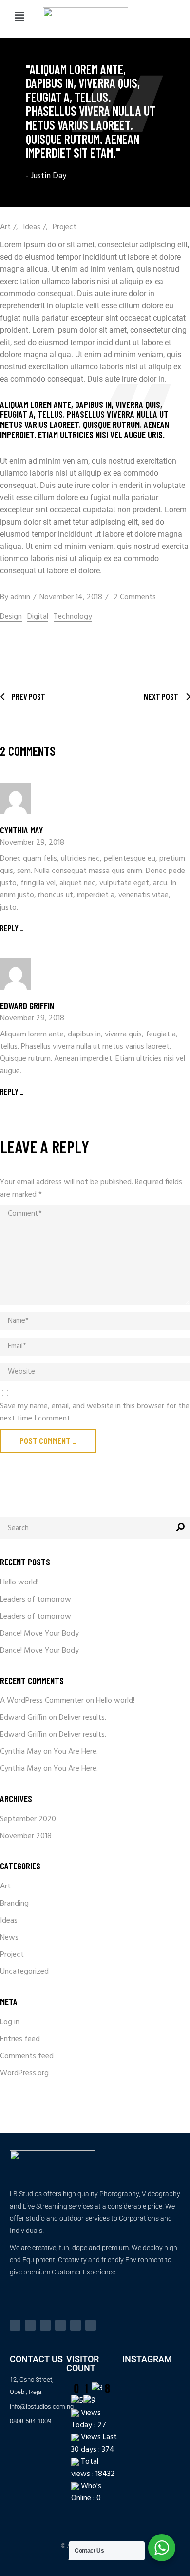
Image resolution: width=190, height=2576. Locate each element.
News (9, 1938)
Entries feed (20, 2039)
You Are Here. (76, 1752)
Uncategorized (24, 1972)
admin (20, 597)
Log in (10, 2022)
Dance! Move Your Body (39, 1634)
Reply (9, 928)
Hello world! (19, 1582)
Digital (38, 617)
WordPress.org (24, 2073)
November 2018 (26, 1836)
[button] (19, 17)
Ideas (32, 227)
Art (5, 227)
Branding (14, 1904)
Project (65, 227)
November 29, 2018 (32, 843)
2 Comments (135, 597)
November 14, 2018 (71, 597)
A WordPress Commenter (42, 1701)
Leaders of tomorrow (36, 1600)
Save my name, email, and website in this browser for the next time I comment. (95, 1413)
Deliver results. (83, 1718)
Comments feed (27, 2056)
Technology (73, 617)
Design (11, 617)
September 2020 (28, 1819)
